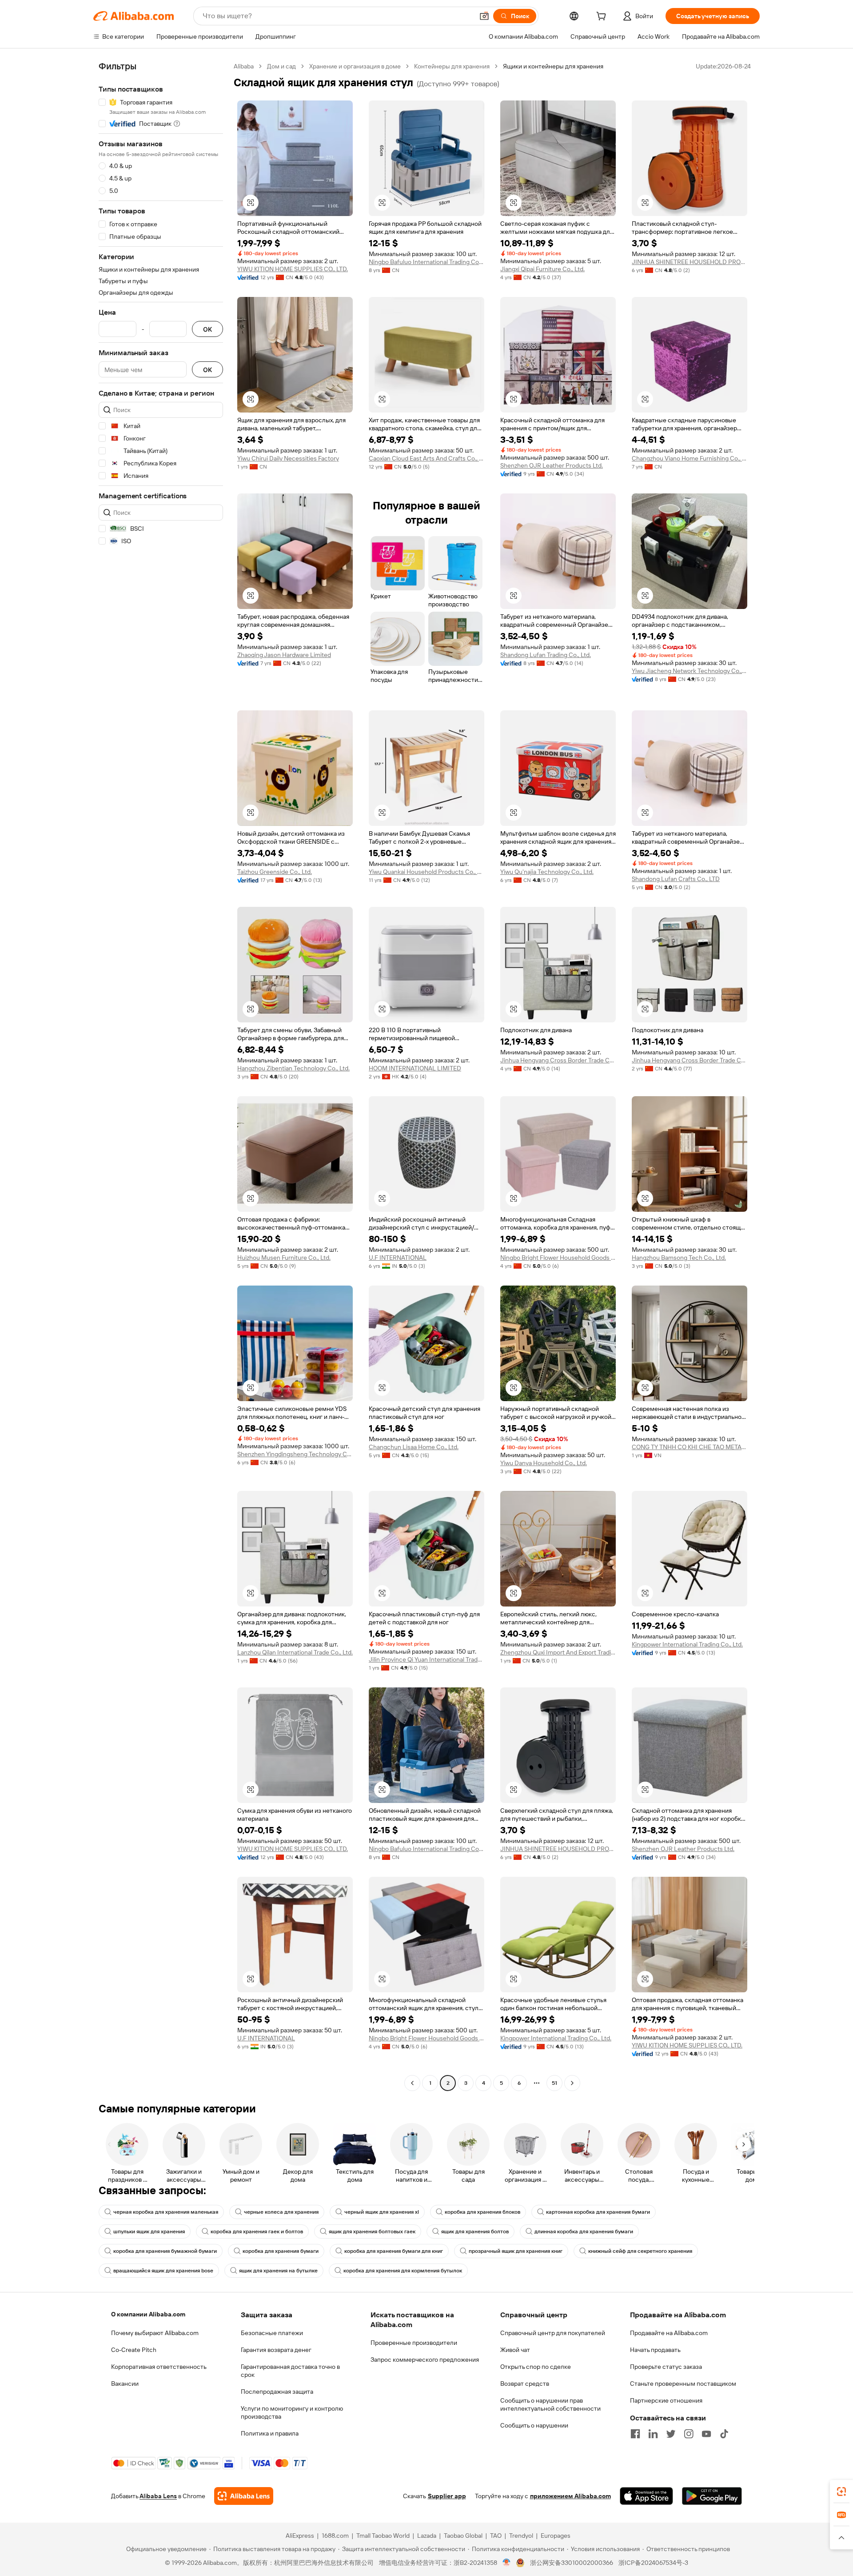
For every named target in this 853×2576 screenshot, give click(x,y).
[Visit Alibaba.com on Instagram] (689, 2434)
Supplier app (447, 2496)
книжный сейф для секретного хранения (640, 2251)
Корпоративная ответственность (159, 2367)
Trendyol (521, 2536)
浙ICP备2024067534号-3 (653, 2563)
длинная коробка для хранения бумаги (584, 2231)
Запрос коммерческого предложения (425, 2360)
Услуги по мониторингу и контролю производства (292, 2412)
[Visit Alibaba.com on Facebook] (635, 2434)
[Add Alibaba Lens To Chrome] (244, 2496)
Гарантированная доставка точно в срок (290, 2371)
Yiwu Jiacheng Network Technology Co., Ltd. (690, 671)
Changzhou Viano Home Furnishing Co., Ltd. (690, 458)
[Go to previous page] (412, 2083)
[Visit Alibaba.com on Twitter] (671, 2434)
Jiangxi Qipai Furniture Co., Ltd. (542, 269)
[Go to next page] (572, 2083)
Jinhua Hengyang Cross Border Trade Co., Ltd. (558, 1060)
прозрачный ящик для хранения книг (516, 2251)
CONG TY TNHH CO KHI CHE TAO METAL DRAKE (690, 1447)
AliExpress (300, 2536)
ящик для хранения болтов (475, 2231)
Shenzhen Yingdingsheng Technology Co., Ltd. (295, 1454)
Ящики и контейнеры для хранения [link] (553, 66)
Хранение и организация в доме (355, 66)
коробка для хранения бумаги (281, 2251)
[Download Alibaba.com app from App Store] (646, 2496)
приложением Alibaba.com (570, 2496)
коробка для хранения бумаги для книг (394, 2251)
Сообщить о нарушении (534, 2425)
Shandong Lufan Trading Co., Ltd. (546, 655)
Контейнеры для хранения (452, 66)
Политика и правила (270, 2433)
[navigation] (161, 1076)
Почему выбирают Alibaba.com (155, 2333)
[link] (841, 2492)
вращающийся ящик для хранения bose (163, 2271)
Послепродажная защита (277, 2392)
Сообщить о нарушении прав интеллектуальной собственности (550, 2404)
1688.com (335, 2536)
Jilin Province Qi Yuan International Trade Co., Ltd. (426, 1659)
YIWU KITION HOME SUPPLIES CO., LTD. (293, 269)
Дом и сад (281, 66)
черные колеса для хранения (281, 2212)
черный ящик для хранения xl (382, 2212)
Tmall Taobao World (383, 2536)
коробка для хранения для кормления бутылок (403, 2271)
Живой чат (515, 2350)
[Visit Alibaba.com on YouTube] (706, 2434)
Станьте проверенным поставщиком (683, 2384)
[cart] (603, 17)
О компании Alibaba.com (148, 2314)
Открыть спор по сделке (536, 2367)
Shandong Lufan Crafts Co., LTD (676, 879)
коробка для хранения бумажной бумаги (165, 2251)
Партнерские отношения (666, 2400)
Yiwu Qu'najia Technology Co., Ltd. (547, 872)
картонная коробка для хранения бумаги (598, 2212)
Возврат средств (525, 2384)
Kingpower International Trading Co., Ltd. (687, 1644)
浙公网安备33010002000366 (572, 2563)
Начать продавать (655, 2350)
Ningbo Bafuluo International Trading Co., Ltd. (426, 262)
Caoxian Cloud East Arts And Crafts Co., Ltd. (426, 458)
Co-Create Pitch (134, 2350)
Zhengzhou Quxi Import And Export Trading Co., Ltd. (558, 1652)
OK (207, 329)
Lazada (427, 2536)
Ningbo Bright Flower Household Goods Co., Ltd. (558, 1258)
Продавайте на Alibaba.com (669, 2333)
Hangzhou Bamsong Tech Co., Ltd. (679, 1258)
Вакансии (125, 2384)
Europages (556, 2536)
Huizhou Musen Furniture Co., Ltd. (284, 1258)
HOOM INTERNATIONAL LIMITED (415, 1068)
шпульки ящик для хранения (149, 2231)
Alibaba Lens (158, 2496)
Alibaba (244, 66)
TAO (496, 2536)
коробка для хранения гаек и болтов (257, 2231)
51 (554, 2083)
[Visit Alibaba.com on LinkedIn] (653, 2434)
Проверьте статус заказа (666, 2367)
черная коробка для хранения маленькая (166, 2212)
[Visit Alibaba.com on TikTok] (724, 2434)
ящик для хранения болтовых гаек (372, 2231)
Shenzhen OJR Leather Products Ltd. (552, 465)
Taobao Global (463, 2536)
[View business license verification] (507, 2563)
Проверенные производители (414, 2343)
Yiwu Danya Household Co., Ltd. (544, 1463)
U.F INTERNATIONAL (398, 1258)
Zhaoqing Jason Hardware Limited (284, 655)
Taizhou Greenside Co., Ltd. (275, 872)
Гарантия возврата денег (276, 2350)
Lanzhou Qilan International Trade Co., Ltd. (295, 1652)
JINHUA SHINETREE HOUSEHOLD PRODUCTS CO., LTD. (690, 262)
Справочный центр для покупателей (553, 2333)
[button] (484, 16)
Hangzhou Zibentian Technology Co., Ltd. (293, 1068)
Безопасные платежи (272, 2333)
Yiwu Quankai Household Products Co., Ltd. (426, 872)
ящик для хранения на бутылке (278, 2271)
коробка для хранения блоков (482, 2212)
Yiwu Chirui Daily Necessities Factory (288, 458)
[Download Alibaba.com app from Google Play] (712, 2496)
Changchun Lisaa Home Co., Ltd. (414, 1447)
